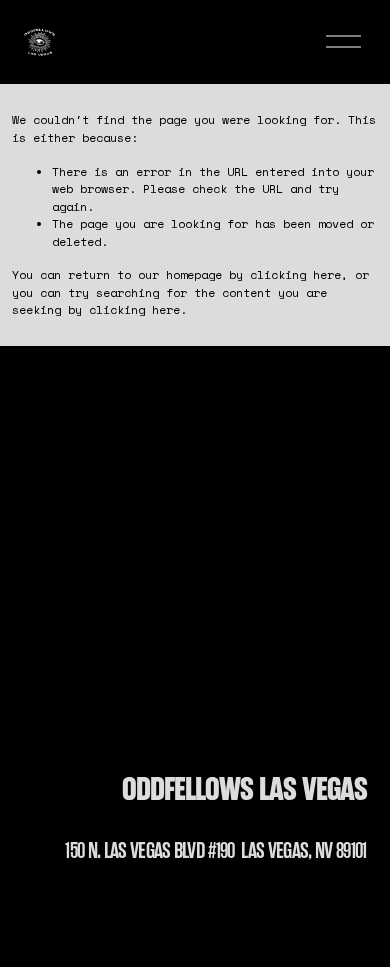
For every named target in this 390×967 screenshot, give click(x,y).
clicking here (295, 274)
